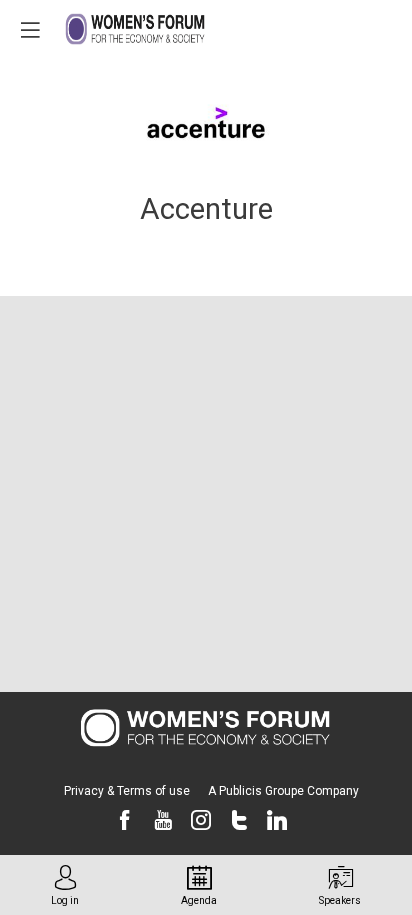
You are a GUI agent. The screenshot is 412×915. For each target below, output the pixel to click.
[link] (65, 885)
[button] (30, 30)
